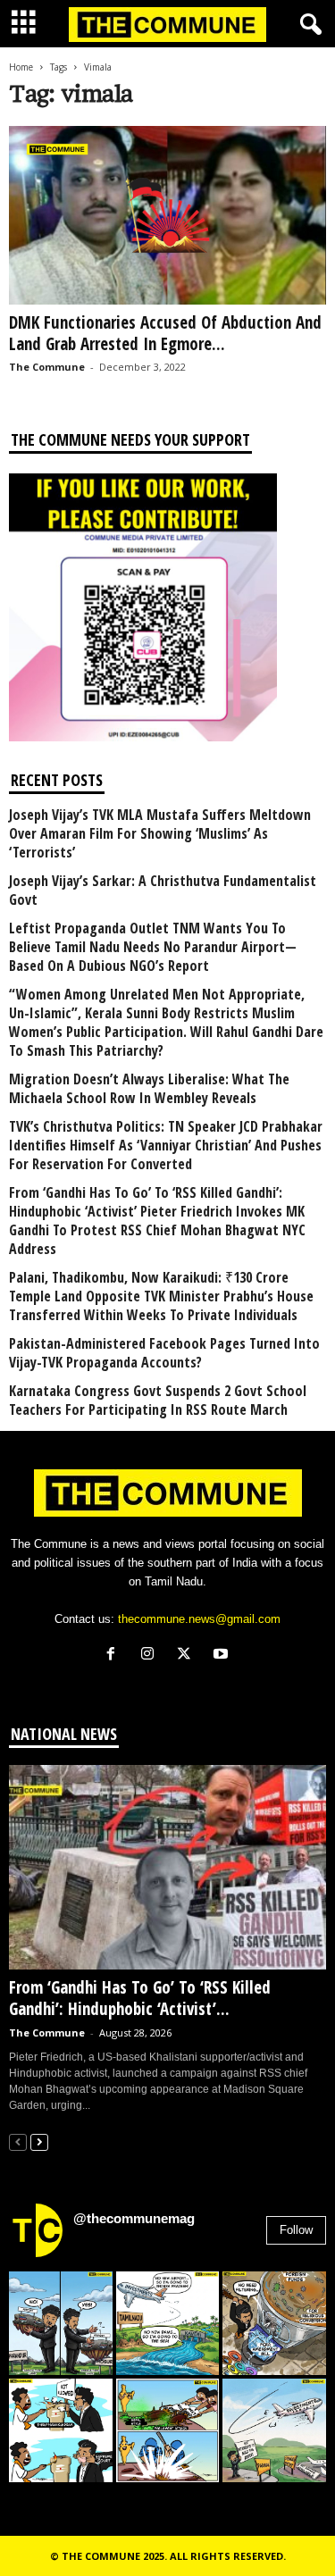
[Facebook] (115, 1656)
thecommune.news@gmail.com (199, 1619)
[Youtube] (223, 1656)
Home (21, 67)
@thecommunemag (134, 2218)
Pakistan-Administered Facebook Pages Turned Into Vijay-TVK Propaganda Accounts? (164, 1353)
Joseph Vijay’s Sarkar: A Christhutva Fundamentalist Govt (163, 891)
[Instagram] (151, 1656)
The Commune (47, 367)
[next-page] (39, 2141)
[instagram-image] (61, 2323)
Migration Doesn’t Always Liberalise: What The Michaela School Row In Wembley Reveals (149, 1089)
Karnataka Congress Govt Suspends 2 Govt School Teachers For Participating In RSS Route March (158, 1401)
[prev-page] (18, 2141)
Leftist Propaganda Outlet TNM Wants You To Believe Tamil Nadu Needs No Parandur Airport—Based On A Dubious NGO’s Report (153, 947)
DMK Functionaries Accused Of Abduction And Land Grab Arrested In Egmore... (165, 333)
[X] (188, 1656)
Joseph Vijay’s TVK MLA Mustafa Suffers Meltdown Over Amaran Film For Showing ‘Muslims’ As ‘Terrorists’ (160, 834)
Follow (296, 2230)
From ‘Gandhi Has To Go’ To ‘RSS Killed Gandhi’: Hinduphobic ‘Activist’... (140, 1998)
